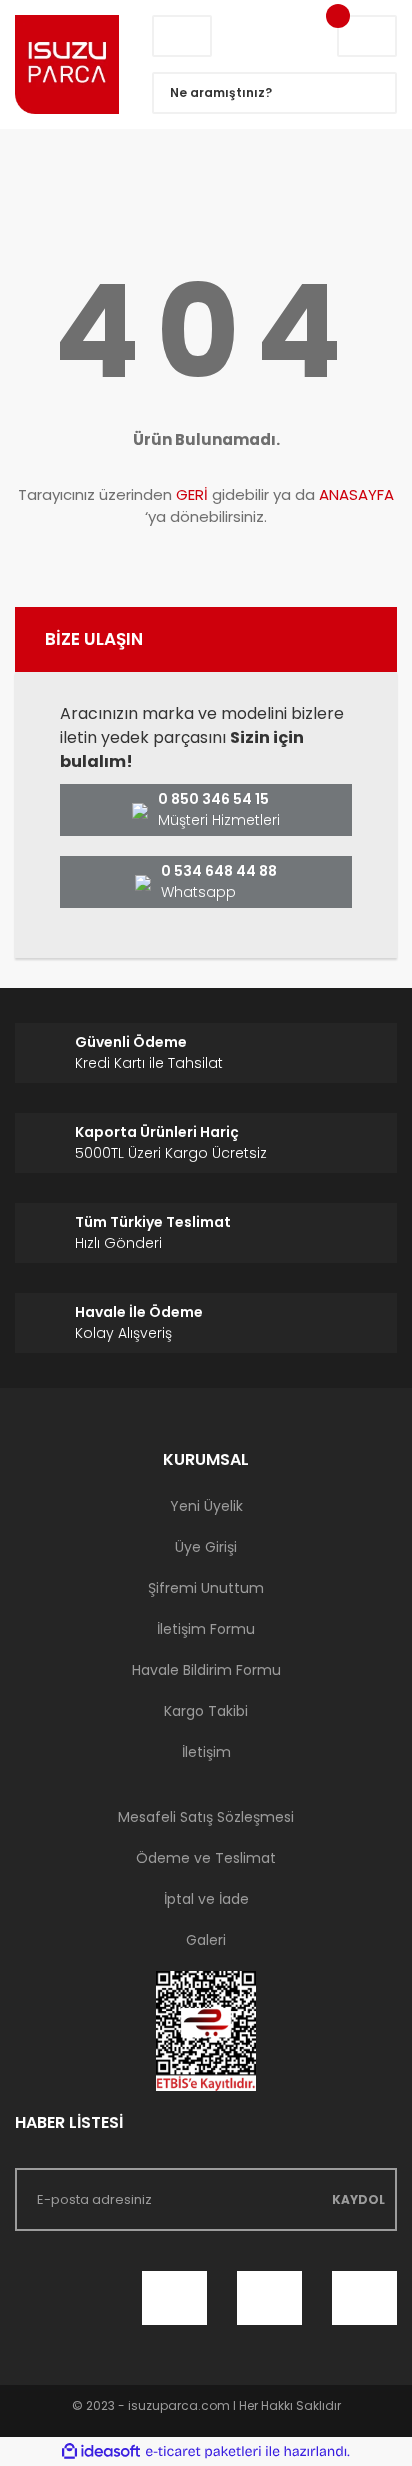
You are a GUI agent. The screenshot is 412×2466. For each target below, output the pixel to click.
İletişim (206, 1752)
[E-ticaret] (203, 2452)
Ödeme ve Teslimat (206, 1858)
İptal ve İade (206, 1899)
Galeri (206, 1940)
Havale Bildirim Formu (206, 1670)
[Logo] (68, 64)
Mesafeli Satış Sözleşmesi (206, 1817)
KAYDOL (358, 2199)
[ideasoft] (101, 2451)
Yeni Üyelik (206, 1506)
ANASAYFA (356, 494)
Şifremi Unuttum (206, 1588)
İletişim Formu (206, 1629)
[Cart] (367, 36)
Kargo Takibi (206, 1711)
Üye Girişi (206, 1547)
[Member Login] (182, 36)
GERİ (192, 494)
